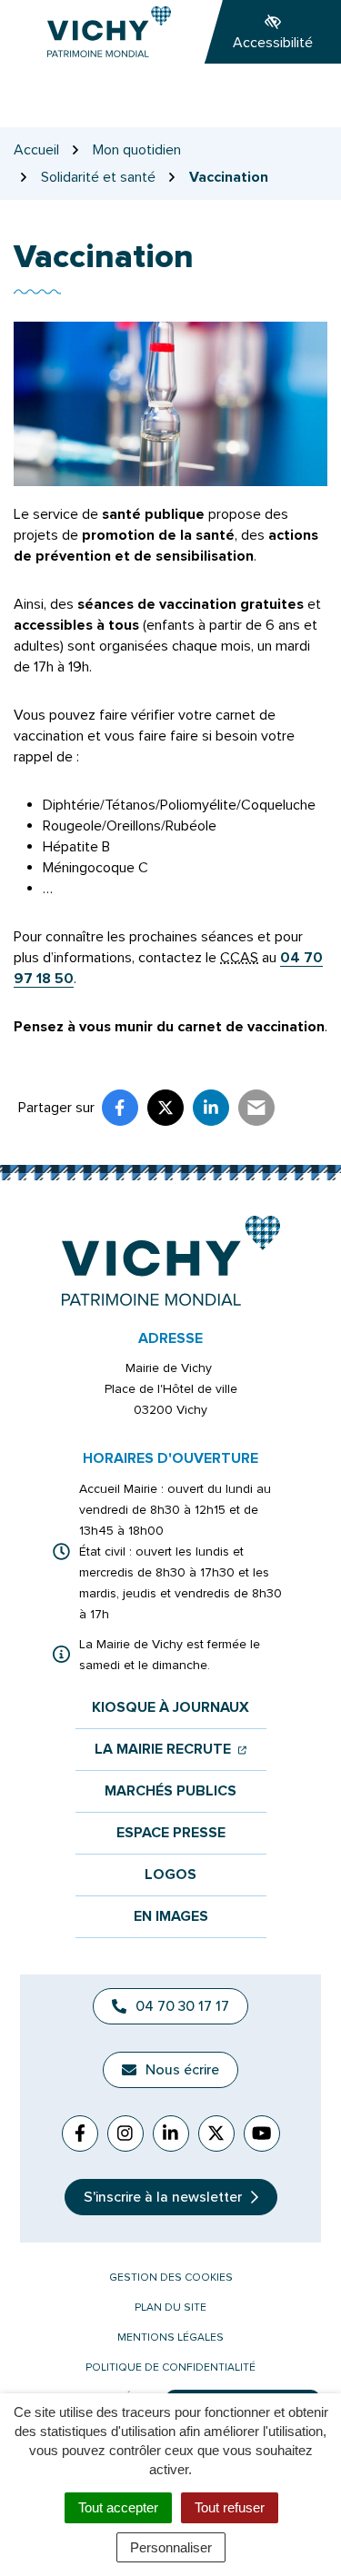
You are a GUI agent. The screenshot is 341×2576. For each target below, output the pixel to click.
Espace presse (171, 1833)
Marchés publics (170, 1791)
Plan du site (170, 2307)
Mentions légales (170, 2337)
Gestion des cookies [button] (171, 2278)
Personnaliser (171, 2547)
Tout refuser (230, 2507)
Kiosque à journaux (170, 1708)
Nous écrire (182, 2070)
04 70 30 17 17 (182, 2006)
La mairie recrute (170, 1750)
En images (171, 1917)
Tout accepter (118, 2507)
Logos (170, 1875)
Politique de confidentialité (170, 2367)
